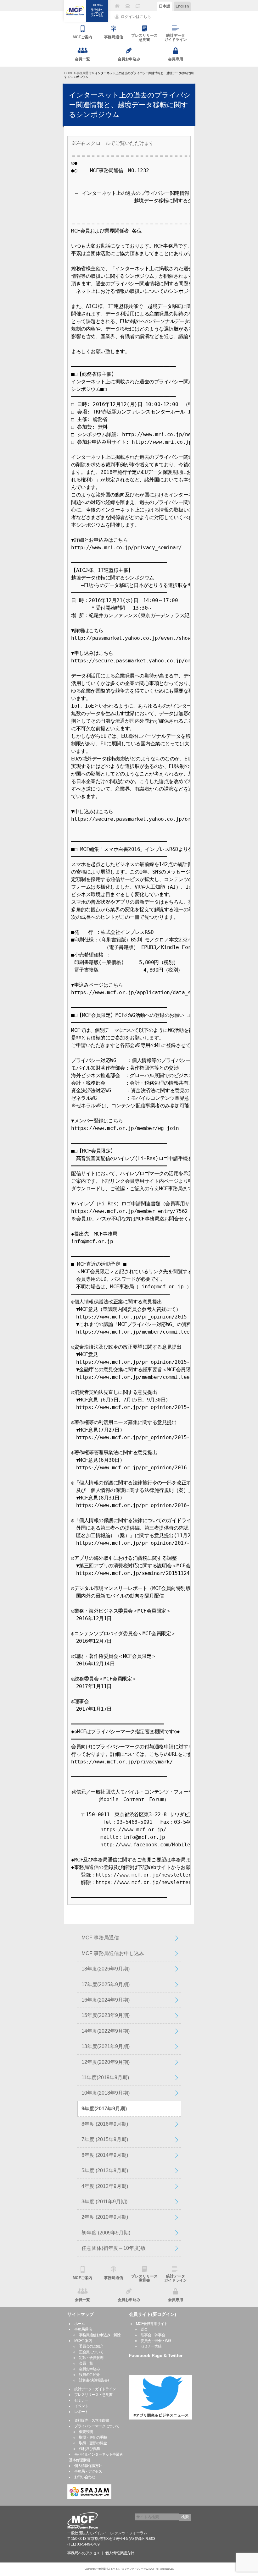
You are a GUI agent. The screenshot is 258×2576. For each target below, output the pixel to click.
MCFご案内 (83, 2341)
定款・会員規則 (91, 2358)
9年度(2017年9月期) (104, 2109)
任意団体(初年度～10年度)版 (114, 2248)
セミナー (81, 2400)
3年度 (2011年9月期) (104, 2202)
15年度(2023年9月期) (106, 2015)
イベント (81, 2406)
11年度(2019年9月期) (105, 2077)
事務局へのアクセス (84, 2553)
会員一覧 (86, 2363)
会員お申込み (89, 2369)
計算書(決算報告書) (94, 2380)
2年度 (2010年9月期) (105, 2217)
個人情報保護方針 (88, 2466)
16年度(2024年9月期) (106, 2000)
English (182, 6)
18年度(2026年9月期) (106, 1969)
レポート (81, 2412)
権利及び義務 (89, 2449)
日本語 (165, 6)
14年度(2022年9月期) (106, 2031)
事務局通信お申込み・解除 (100, 2335)
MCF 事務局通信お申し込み (113, 1953)
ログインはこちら (136, 17)
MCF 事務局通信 (100, 1938)
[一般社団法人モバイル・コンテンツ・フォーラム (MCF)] (86, 11)
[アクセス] (138, 6)
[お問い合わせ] (127, 6)
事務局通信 (84, 73)
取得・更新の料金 (93, 2443)
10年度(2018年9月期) (106, 2093)
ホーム (79, 2324)
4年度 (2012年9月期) (105, 2186)
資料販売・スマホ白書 (92, 2420)
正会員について (91, 2352)
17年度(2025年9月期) (106, 1984)
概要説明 (86, 2432)
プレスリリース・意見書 (93, 2395)
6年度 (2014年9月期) (105, 2155)
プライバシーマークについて (97, 2426)
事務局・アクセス (88, 2471)
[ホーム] (117, 6)
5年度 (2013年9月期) (105, 2170)
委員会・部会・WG (156, 2341)
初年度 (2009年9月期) (106, 2233)
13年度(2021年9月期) (106, 2046)
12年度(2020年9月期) (106, 2062)
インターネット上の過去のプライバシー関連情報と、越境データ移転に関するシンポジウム (130, 105)
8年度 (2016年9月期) (105, 2124)
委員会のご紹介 (91, 2346)
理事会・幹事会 (153, 2335)
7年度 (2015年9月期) (105, 2139)
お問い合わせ (85, 2477)
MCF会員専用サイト (152, 2324)
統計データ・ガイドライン (95, 2389)
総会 (144, 2329)
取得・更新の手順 (93, 2437)
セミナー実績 (151, 2346)
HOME (69, 73)
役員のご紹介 (89, 2375)
